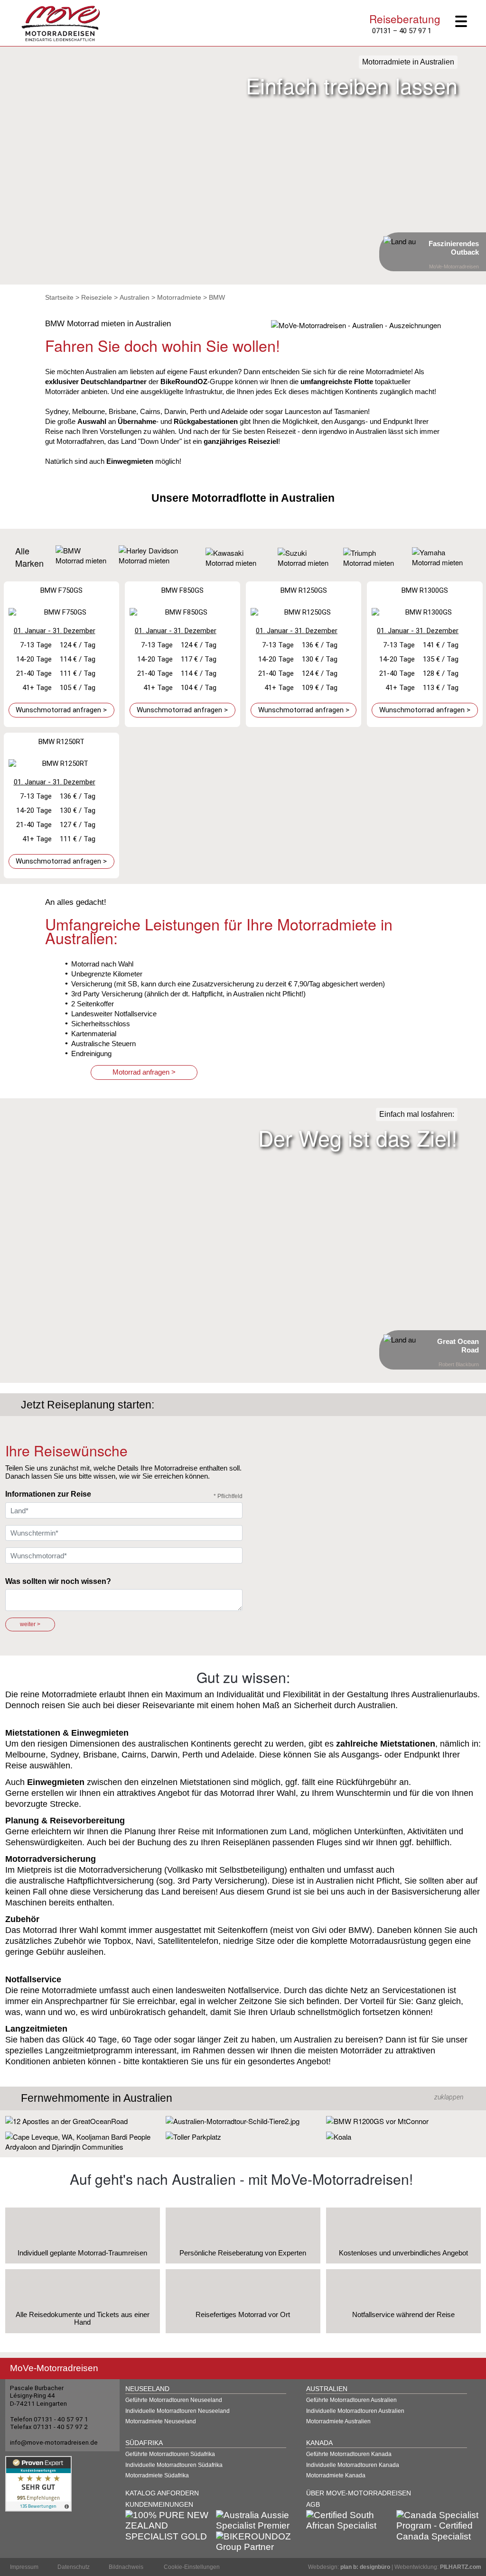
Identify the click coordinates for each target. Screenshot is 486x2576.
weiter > (30, 1624)
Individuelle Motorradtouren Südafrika (174, 2465)
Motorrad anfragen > (144, 1072)
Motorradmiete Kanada (336, 2475)
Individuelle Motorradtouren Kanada (353, 2465)
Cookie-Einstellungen (192, 2567)
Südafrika (144, 2443)
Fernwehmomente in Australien (97, 2098)
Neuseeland (147, 2389)
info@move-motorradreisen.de (54, 2442)
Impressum (24, 2567)
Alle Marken (29, 557)
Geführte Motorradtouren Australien (351, 2400)
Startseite (59, 297)
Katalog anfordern (162, 2493)
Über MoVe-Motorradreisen (359, 2493)
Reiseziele (97, 297)
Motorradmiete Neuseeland (161, 2421)
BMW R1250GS (304, 590)
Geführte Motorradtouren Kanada (349, 2454)
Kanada (319, 2443)
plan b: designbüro (365, 2567)
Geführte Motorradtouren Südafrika (170, 2454)
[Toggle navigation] (465, 22)
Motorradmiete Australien (338, 2421)
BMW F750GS (61, 590)
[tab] (243, 2098)
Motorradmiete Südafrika (157, 2475)
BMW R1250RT (61, 742)
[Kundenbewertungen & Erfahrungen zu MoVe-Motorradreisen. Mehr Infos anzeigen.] (38, 2483)
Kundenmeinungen (159, 2505)
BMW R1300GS (425, 590)
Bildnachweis (126, 2567)
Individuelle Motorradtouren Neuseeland (178, 2411)
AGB (313, 2505)
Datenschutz (74, 2567)
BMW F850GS (182, 590)
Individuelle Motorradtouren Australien (355, 2411)
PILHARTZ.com (461, 2567)
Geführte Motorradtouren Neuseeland (174, 2400)
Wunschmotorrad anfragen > (61, 710)
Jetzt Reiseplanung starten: (88, 1405)
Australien (135, 297)
